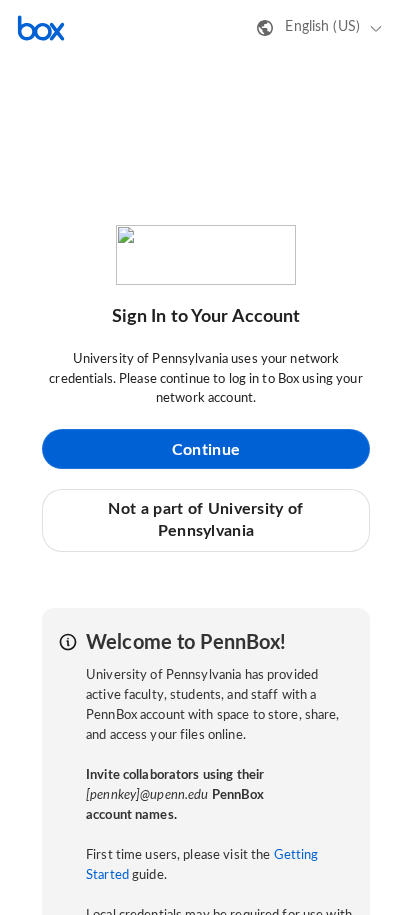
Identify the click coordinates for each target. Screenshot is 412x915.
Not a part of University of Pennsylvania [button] (205, 520)
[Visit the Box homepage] (41, 28)
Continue (206, 450)
